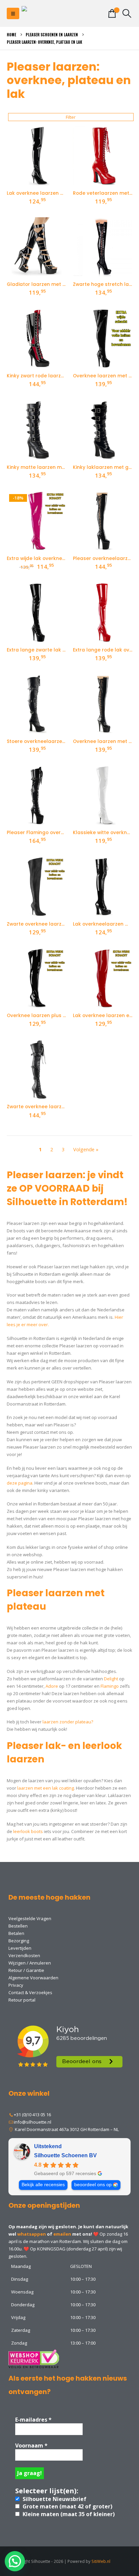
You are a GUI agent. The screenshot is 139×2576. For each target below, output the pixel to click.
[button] (13, 13)
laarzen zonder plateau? (68, 1722)
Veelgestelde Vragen (30, 1918)
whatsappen (32, 2234)
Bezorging (19, 1941)
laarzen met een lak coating (46, 1788)
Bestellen (18, 1926)
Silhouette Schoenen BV (65, 2155)
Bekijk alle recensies (43, 2185)
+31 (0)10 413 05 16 (32, 2115)
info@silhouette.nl (33, 2122)
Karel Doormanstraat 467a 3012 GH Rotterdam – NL (66, 2129)
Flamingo (110, 1686)
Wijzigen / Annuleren (30, 1963)
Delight (111, 1679)
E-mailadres (33, 2420)
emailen (62, 2234)
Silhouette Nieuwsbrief (54, 2499)
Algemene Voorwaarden (33, 1978)
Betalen (16, 1933)
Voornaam (31, 2446)
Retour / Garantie (26, 1970)
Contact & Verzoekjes (30, 1992)
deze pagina (20, 1483)
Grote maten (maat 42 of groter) (67, 2506)
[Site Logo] (49, 14)
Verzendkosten (24, 1955)
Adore (52, 1686)
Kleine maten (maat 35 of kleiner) (68, 2514)
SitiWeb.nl (101, 2561)
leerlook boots (28, 1831)
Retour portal (22, 2000)
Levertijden (20, 1948)
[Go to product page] (36, 156)
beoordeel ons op (93, 2185)
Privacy (16, 1985)
